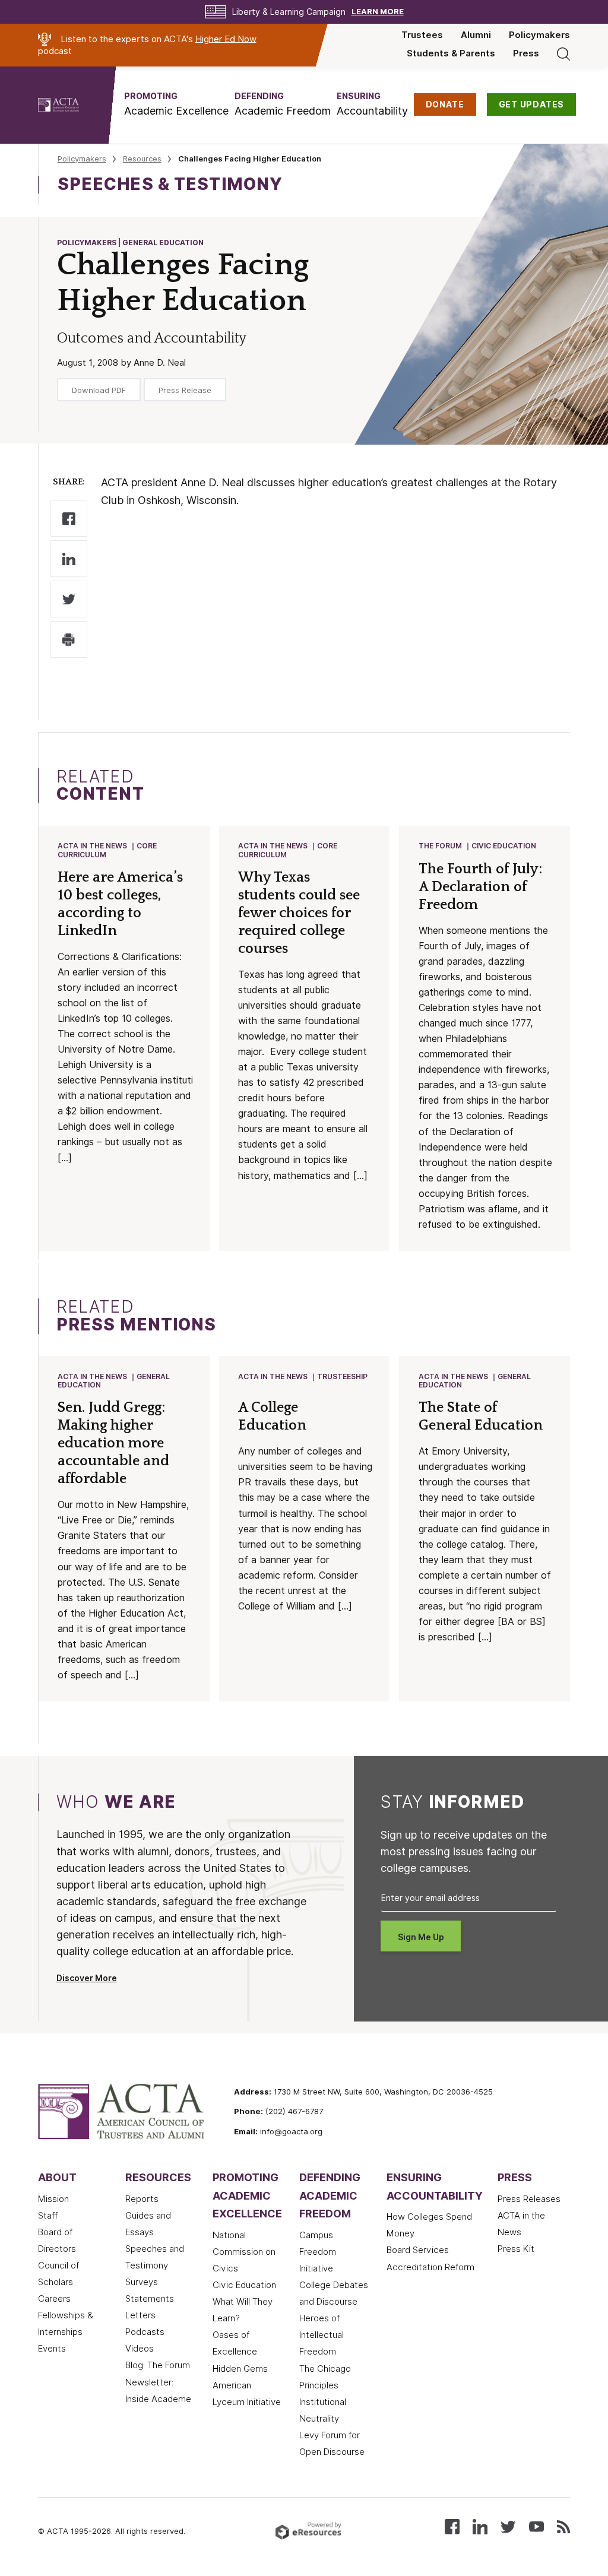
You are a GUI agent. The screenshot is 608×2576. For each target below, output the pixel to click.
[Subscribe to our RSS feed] (563, 2526)
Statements (150, 2299)
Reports (142, 2199)
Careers (54, 2299)
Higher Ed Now (226, 39)
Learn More (378, 12)
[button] (176, 104)
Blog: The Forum (158, 2365)
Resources (142, 159)
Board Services (418, 2250)
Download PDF (99, 390)
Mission (53, 2199)
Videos (140, 2349)
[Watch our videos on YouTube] (536, 2526)
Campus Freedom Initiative (318, 2252)
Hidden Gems (240, 2369)
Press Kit (516, 2249)
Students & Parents (451, 53)
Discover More (87, 1978)
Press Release (185, 390)
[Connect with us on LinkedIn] (480, 2526)
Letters (140, 2315)
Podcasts (145, 2332)
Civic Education (504, 846)
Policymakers (539, 35)
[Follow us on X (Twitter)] (508, 2526)
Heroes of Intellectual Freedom (322, 2335)
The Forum (440, 846)
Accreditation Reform (430, 2267)
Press (526, 53)
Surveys (142, 2282)
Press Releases (529, 2199)
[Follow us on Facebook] (452, 2526)
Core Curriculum (107, 850)
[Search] (563, 53)
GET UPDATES (532, 104)
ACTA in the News (92, 846)
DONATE (445, 104)
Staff (48, 2216)
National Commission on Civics (244, 2252)
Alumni (476, 35)
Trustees (422, 35)
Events (52, 2349)
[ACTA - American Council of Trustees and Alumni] (73, 105)
